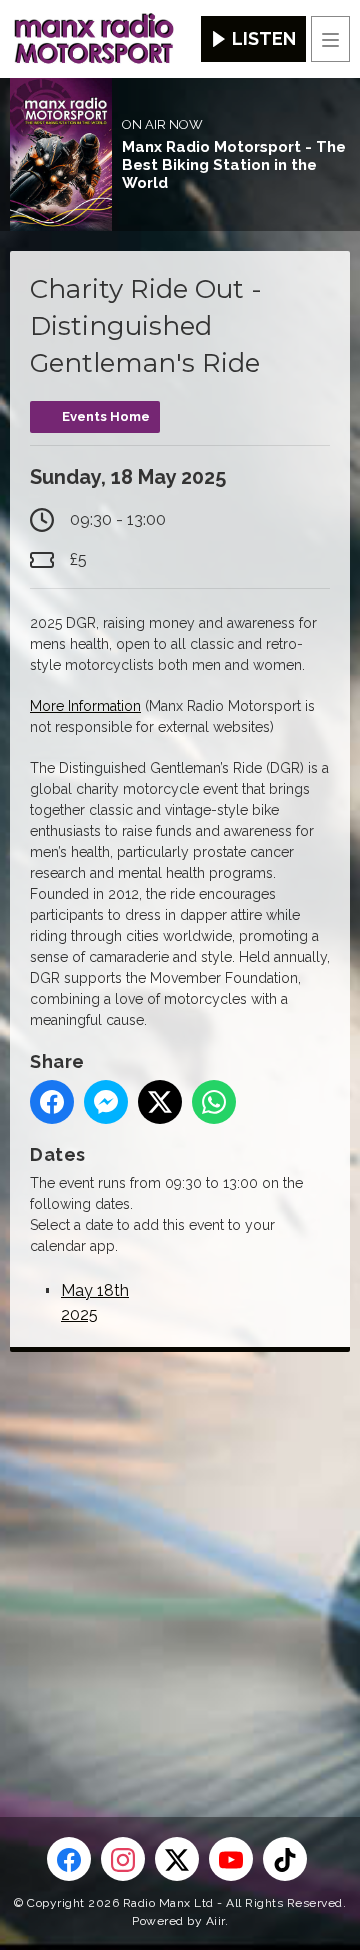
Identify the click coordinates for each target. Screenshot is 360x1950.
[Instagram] (123, 1859)
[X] (177, 1859)
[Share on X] (160, 1102)
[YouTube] (231, 1859)
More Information (85, 706)
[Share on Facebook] (52, 1102)
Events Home (106, 416)
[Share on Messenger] (106, 1102)
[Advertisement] (180, 1552)
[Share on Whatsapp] (214, 1102)
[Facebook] (69, 1859)
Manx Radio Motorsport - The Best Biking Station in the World (234, 165)
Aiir (215, 1921)
